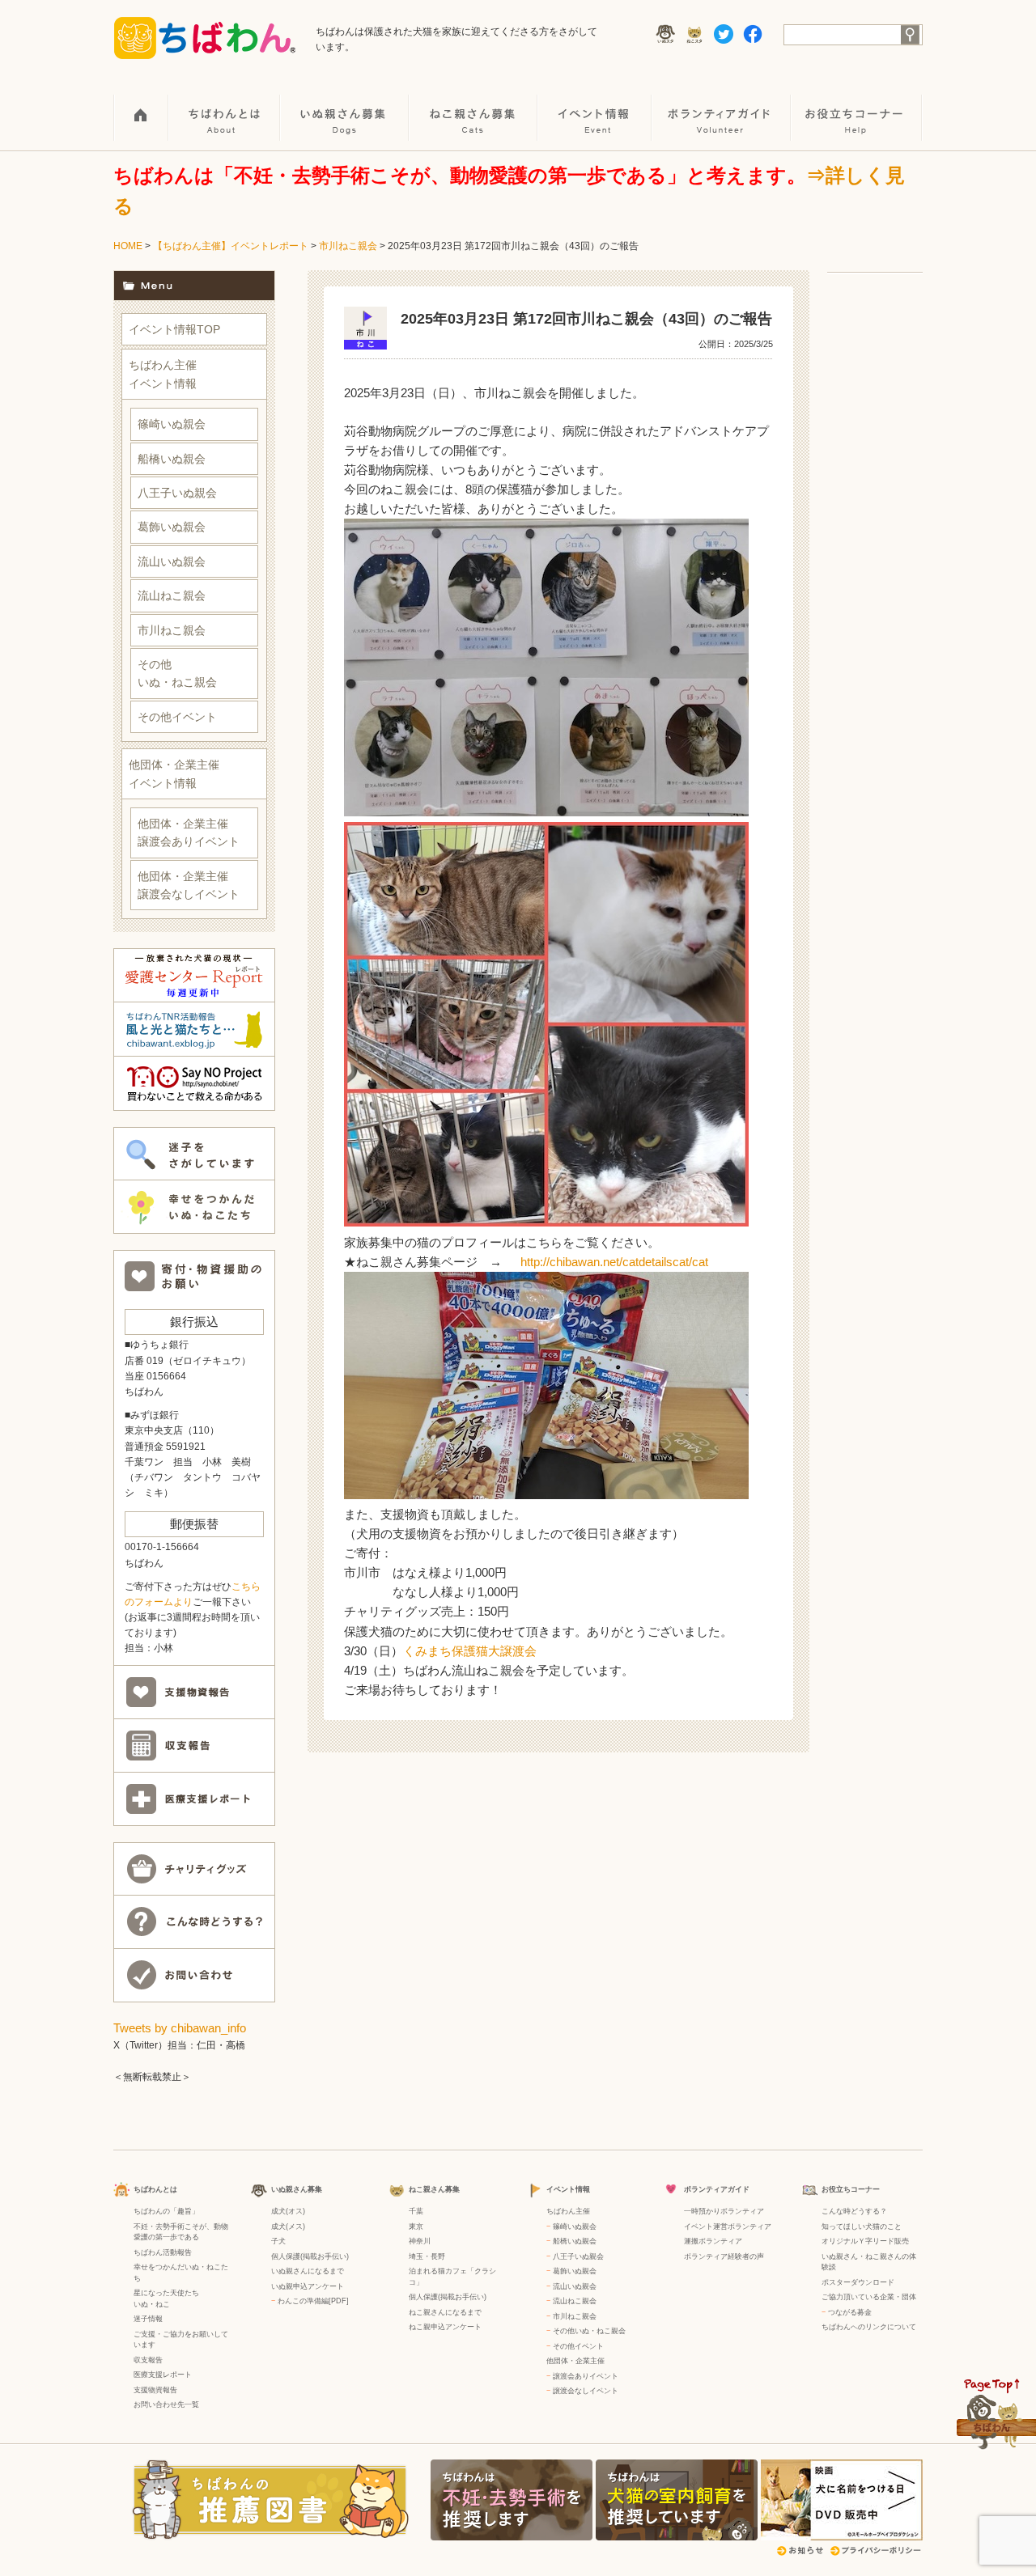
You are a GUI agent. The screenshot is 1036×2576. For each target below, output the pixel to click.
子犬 (278, 2241)
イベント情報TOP (174, 329)
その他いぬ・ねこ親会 (177, 673)
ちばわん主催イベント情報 (163, 374)
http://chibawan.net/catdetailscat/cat (614, 1262)
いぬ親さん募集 (345, 106)
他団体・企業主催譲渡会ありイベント (189, 833)
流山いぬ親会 (172, 561)
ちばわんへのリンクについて (869, 2327)
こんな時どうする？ (854, 2211)
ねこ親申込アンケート (445, 2327)
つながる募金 (850, 2312)
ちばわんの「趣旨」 (166, 2211)
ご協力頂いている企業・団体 (869, 2297)
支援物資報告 (155, 2390)
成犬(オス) (288, 2211)
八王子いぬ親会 (177, 493)
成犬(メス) (288, 2226)
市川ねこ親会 (348, 246)
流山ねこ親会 (172, 595)
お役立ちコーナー (857, 106)
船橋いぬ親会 (172, 459)
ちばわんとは (225, 106)
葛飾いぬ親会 (172, 527)
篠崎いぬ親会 (172, 424)
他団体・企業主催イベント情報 (174, 773)
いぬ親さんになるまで (308, 2271)
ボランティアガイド (722, 106)
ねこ (163, 2304)
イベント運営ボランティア (728, 2226)
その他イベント (177, 717)
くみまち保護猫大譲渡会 (470, 1651)
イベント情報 (595, 106)
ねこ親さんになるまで (445, 2312)
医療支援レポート (163, 2375)
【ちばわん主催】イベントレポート (231, 246)
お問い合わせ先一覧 (166, 2404)
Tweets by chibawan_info (180, 2028)
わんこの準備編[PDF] (313, 2301)
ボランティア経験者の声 (724, 2256)
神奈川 (420, 2241)
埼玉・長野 (427, 2256)
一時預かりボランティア (724, 2211)
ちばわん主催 (568, 2211)
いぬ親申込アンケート (308, 2286)
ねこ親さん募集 (474, 106)
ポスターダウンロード (858, 2282)
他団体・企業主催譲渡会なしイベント (189, 885)
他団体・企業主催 (575, 2361)
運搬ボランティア (713, 2241)
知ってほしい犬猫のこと (862, 2226)
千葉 (416, 2211)
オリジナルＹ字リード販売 (865, 2241)
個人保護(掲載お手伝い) (310, 2256)
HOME (141, 106)
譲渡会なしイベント (586, 2391)
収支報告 (148, 2360)
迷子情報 (148, 2319)
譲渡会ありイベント (586, 2376)
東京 (416, 2226)
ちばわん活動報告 (163, 2252)
